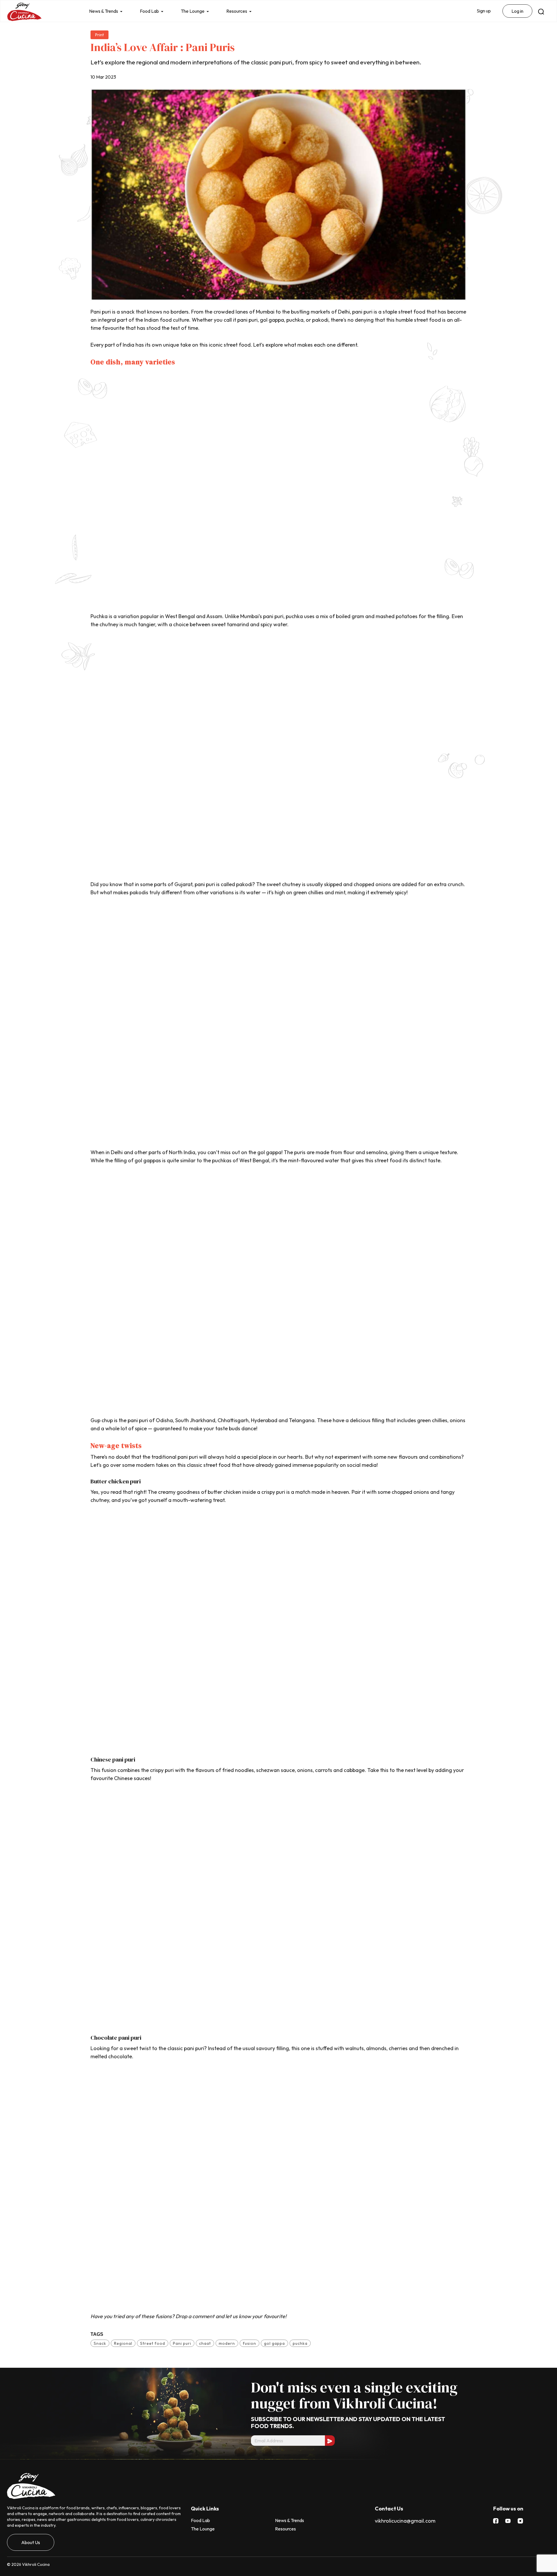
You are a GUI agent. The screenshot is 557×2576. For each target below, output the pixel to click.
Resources (237, 11)
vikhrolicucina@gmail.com (405, 2521)
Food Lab (149, 11)
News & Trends (104, 11)
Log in (517, 11)
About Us (31, 2542)
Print (100, 35)
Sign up (484, 11)
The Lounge (193, 11)
